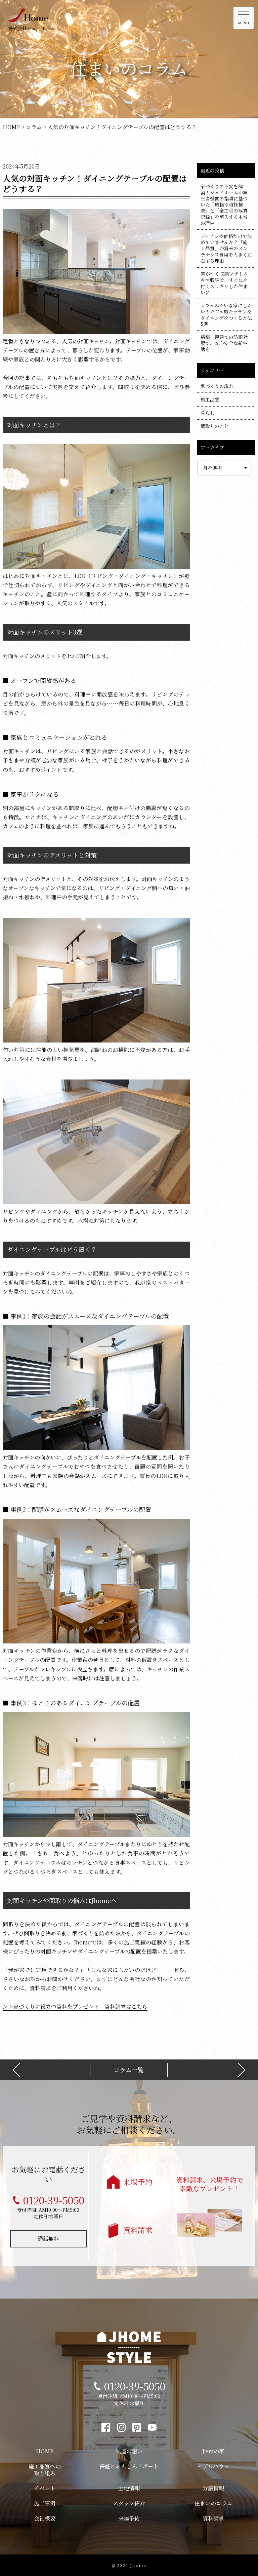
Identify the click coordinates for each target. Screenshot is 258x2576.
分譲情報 (213, 2488)
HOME (45, 2451)
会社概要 (45, 2518)
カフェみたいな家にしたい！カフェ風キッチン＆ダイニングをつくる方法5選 (226, 315)
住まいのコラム (213, 2503)
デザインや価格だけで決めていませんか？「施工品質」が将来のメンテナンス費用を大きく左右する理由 (226, 248)
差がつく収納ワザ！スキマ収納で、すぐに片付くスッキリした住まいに (224, 283)
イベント (45, 2488)
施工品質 (210, 400)
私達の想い (129, 2451)
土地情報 (129, 2488)
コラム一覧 (129, 2070)
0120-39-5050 (54, 2200)
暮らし (208, 413)
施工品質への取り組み (45, 2470)
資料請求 (138, 2230)
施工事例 (45, 2503)
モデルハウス (213, 2466)
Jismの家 (213, 2451)
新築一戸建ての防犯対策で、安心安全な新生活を (224, 343)
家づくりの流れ (217, 386)
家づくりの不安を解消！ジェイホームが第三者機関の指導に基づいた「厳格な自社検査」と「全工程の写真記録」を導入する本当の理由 (224, 205)
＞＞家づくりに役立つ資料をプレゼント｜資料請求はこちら (75, 2006)
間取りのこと (215, 426)
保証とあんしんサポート (129, 2466)
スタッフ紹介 (129, 2503)
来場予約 (138, 2182)
